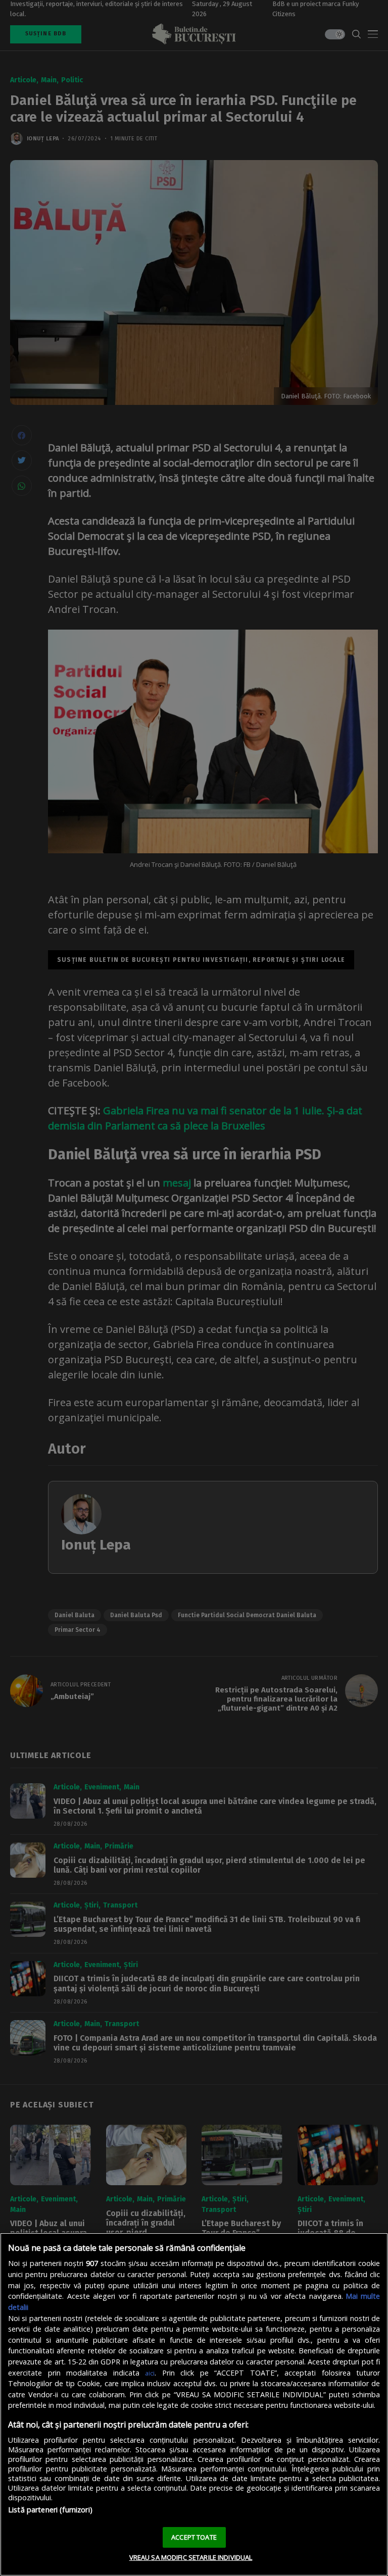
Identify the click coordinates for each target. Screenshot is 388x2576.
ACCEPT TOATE (194, 2537)
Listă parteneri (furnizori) (50, 2510)
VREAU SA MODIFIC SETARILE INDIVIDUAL (191, 2557)
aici (150, 2373)
